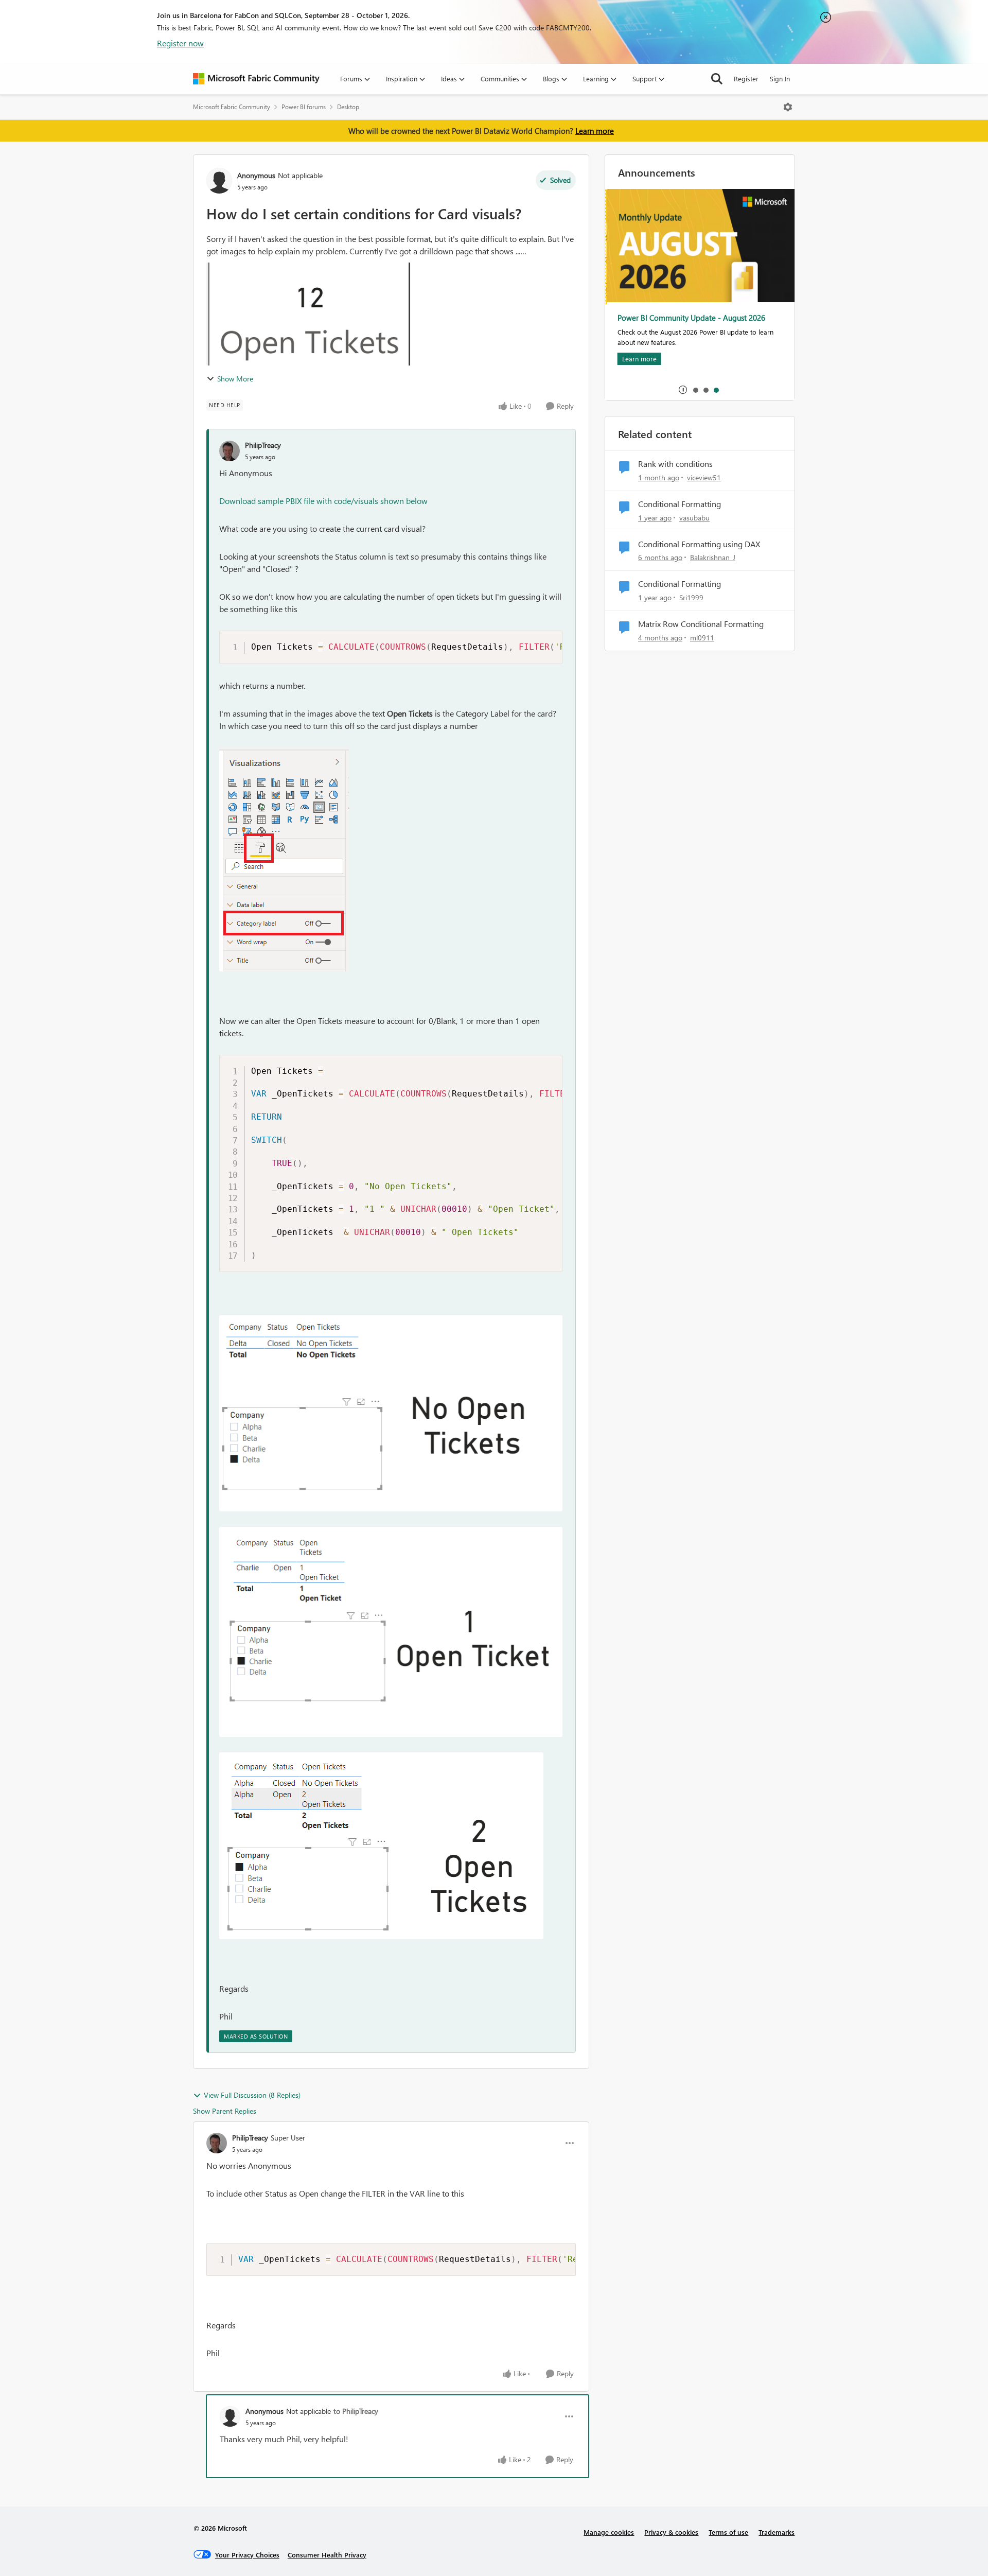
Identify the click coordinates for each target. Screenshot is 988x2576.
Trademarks (777, 2532)
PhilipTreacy (263, 445)
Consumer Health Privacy (327, 2555)
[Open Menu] (788, 107)
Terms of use (728, 2532)
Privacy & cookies (671, 2532)
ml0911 (702, 638)
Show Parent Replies (225, 2111)
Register (746, 79)
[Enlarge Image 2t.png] (381, 1846)
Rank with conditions (675, 464)
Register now (180, 43)
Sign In (780, 79)
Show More (235, 379)
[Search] (717, 79)
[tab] (695, 390)
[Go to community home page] (256, 79)
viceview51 (704, 477)
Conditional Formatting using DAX (699, 544)
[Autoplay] (683, 390)
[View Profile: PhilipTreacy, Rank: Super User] (217, 2143)
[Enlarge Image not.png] (391, 1413)
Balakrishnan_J (713, 557)
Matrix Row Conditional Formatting (701, 624)
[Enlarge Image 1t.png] (391, 1632)
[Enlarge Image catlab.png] (284, 859)
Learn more (595, 131)
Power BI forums (304, 107)
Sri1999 (691, 597)
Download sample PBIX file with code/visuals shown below (323, 501)
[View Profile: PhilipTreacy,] (230, 451)
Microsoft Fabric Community (232, 107)
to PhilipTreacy (356, 2411)
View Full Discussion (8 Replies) (252, 2095)
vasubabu (694, 518)
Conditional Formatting (680, 504)
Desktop (348, 107)
